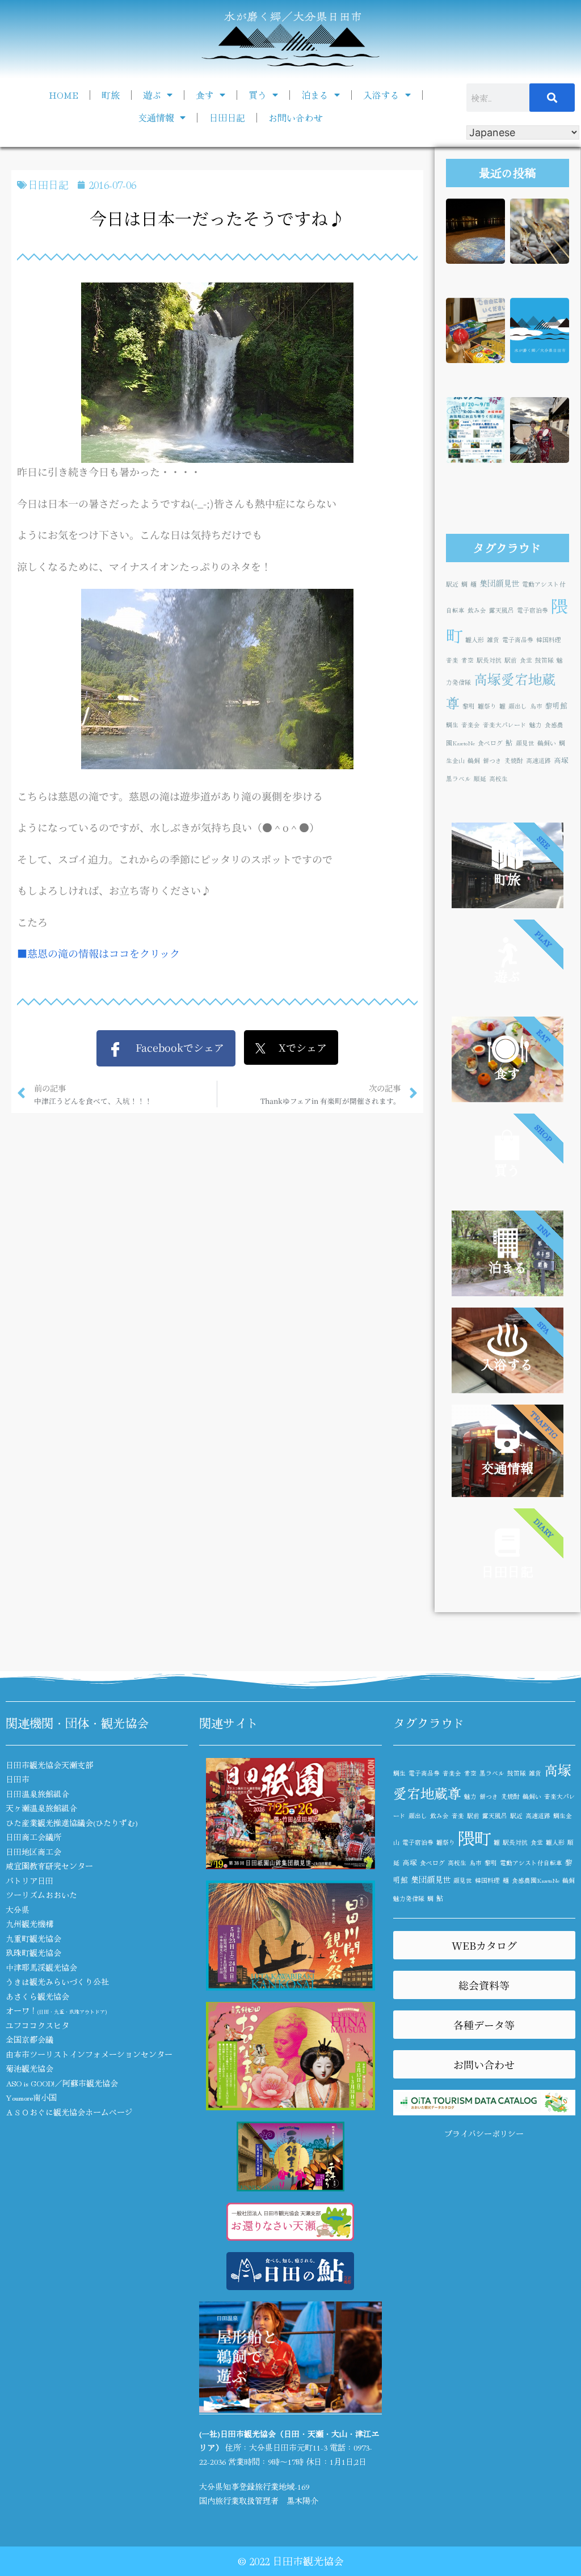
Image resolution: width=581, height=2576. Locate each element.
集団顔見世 (499, 583)
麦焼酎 (514, 760)
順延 (480, 779)
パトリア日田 (30, 1881)
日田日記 (227, 117)
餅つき (492, 760)
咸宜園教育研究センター (49, 1866)
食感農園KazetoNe (536, 1880)
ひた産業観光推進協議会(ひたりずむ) (72, 1823)
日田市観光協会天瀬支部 (49, 1765)
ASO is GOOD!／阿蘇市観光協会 (62, 2083)
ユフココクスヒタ (37, 2025)
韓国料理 (549, 640)
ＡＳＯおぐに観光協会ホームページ (69, 2112)
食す (205, 95)
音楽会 (471, 725)
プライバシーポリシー (484, 2134)
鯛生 (452, 725)
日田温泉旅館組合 (37, 1794)
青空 (468, 660)
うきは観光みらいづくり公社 (57, 1981)
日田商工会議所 (33, 1837)
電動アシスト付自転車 (531, 1863)
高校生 (498, 779)
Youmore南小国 (31, 2097)
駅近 (452, 584)
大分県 (18, 1909)
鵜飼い (547, 743)
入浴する (381, 95)
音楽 (452, 660)
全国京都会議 (30, 2039)
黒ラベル (458, 779)
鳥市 (536, 706)
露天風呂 (502, 610)
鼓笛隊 (544, 660)
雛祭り (487, 706)
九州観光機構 (30, 1924)
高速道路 (538, 760)
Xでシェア (296, 1047)
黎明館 (556, 705)
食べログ (490, 743)
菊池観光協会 (30, 2068)
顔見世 (525, 743)
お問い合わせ (296, 117)
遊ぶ (152, 95)
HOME (64, 95)
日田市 (18, 1779)
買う (258, 95)
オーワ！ (56, 2010)
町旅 (111, 95)
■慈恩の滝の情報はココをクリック (98, 953)
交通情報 (156, 117)
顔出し (518, 706)
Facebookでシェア (173, 1047)
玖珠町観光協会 (33, 1953)
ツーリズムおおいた (41, 1895)
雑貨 (493, 640)
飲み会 (477, 610)
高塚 (561, 760)
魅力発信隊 (409, 1898)
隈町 (474, 1837)
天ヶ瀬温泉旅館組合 (41, 1808)
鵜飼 (474, 760)
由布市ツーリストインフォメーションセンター (89, 2054)
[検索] (552, 98)
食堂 (526, 660)
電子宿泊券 (532, 610)
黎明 (469, 706)
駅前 (511, 660)
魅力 (536, 725)
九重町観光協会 (33, 1938)
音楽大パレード (505, 725)
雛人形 (475, 640)
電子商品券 (518, 640)
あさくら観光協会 (37, 1996)
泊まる (315, 95)
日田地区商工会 (33, 1852)
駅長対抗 (489, 660)
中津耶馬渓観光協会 (41, 1967)
